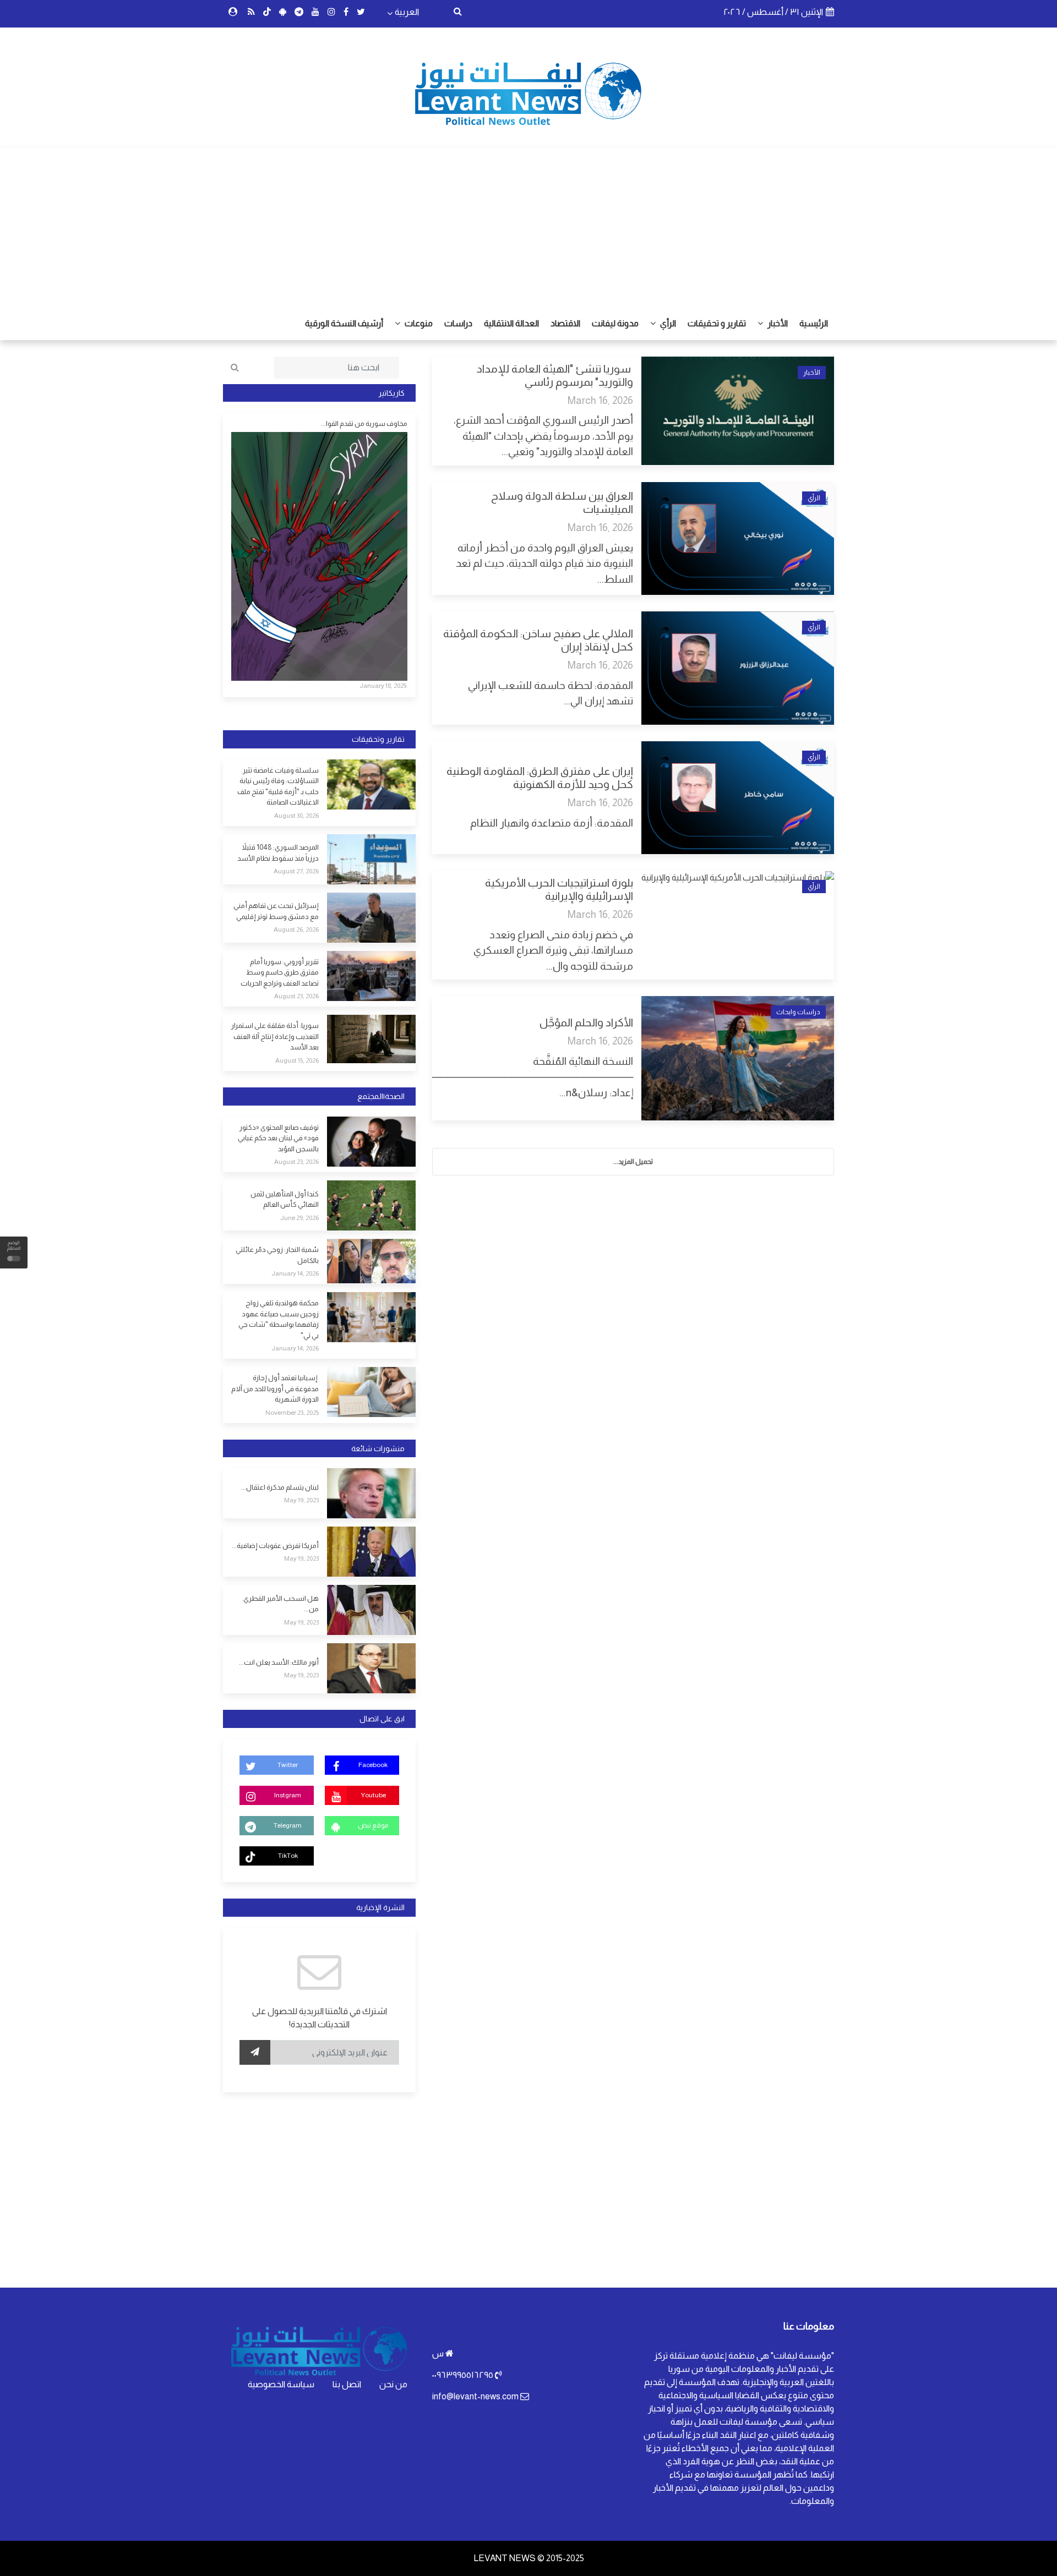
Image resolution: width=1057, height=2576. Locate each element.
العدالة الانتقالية (511, 323)
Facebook (373, 1765)
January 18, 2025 (383, 686)
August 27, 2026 (296, 871)
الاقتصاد (565, 323)
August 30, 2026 (296, 816)
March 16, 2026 (600, 400)
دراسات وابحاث (798, 1012)
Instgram (288, 1795)
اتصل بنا (347, 2384)
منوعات (418, 323)
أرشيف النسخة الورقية (344, 323)
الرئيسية (814, 323)
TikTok (288, 1856)
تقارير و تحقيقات (717, 323)
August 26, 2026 (296, 929)
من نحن (393, 2384)
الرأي (667, 323)
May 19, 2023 (301, 1500)
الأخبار (777, 323)
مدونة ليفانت (615, 323)
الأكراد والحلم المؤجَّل (586, 1022)
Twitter (288, 1765)
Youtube (373, 1795)
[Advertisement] (528, 225)
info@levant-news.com (475, 2396)
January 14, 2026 (295, 1273)
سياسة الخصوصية (281, 2384)
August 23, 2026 (296, 996)
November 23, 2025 (292, 1413)
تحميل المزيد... (633, 1161)
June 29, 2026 (299, 1218)
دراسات (458, 323)
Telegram (288, 1825)
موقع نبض (373, 1825)
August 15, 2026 (297, 1060)
